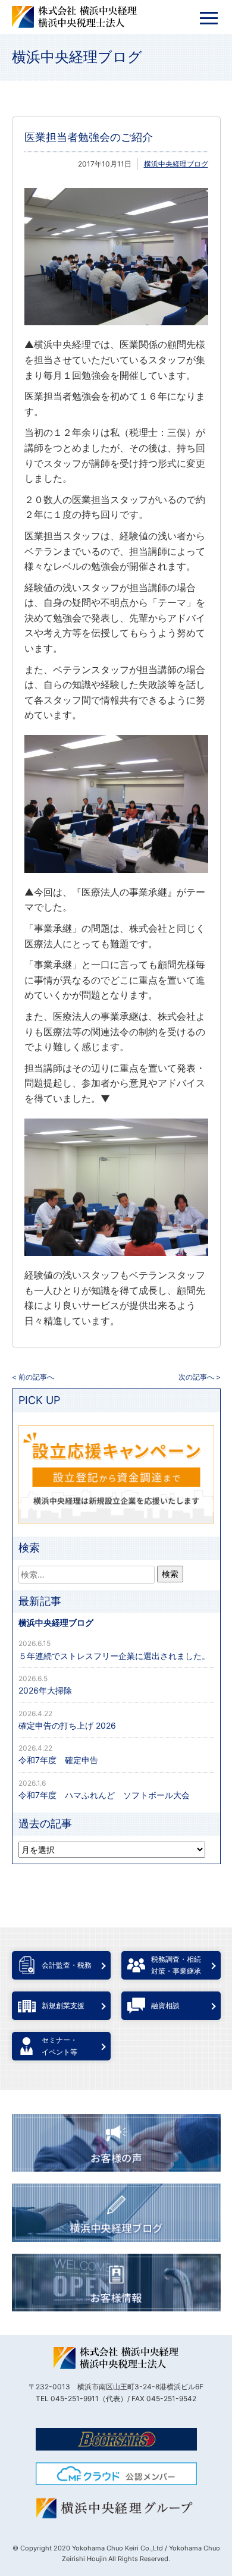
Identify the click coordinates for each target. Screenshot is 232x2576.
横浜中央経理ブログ (77, 57)
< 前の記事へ (33, 1377)
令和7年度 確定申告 (58, 1760)
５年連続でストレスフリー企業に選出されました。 (114, 1656)
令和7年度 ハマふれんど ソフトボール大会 (104, 1795)
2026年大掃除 (45, 1690)
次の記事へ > (200, 1377)
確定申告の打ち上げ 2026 (67, 1725)
